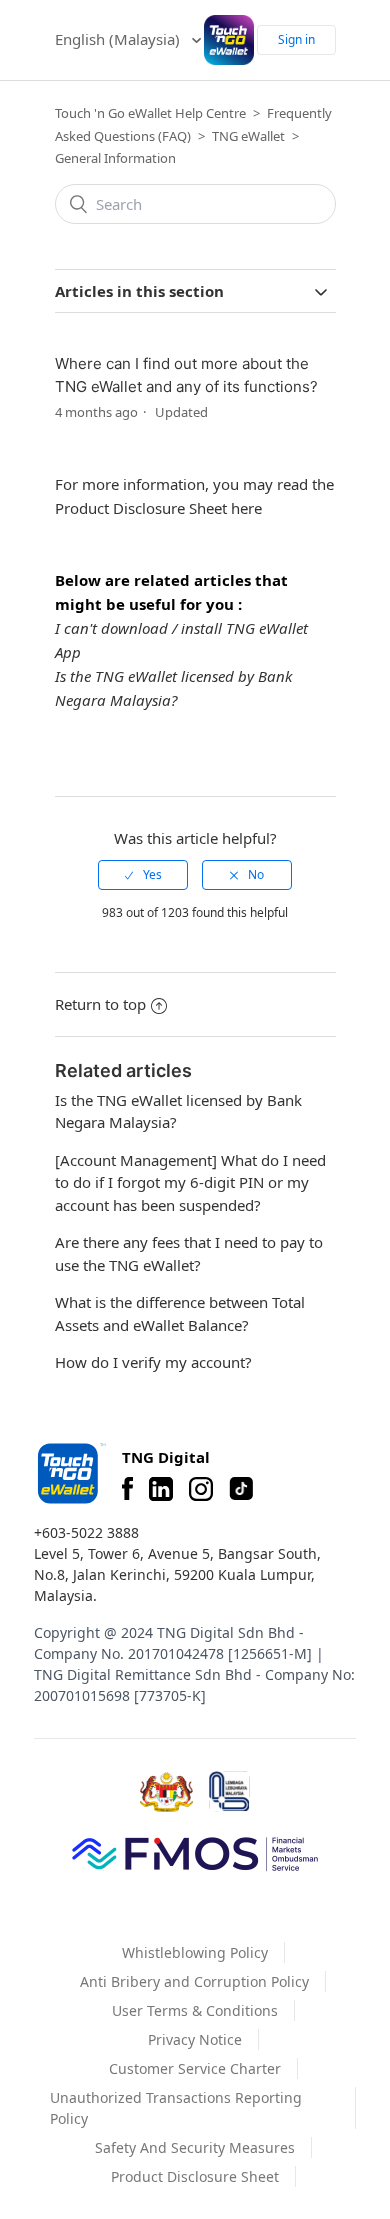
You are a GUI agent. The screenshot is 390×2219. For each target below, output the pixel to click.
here (246, 508)
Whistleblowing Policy (195, 1952)
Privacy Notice (195, 2039)
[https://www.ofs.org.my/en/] (195, 1853)
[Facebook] (127, 1489)
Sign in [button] (296, 39)
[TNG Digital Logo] (229, 40)
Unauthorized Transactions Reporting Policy (176, 2108)
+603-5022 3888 (86, 1532)
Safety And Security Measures (195, 2147)
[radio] (143, 875)
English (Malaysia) (119, 39)
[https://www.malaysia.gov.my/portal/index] (166, 1792)
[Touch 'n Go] (70, 1473)
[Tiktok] (241, 1489)
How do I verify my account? (153, 1362)
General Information (115, 158)
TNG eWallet (248, 136)
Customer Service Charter (195, 2068)
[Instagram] (201, 1489)
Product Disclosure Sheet (195, 2176)
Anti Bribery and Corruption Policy (194, 1981)
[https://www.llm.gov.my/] (229, 1791)
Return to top (100, 1004)
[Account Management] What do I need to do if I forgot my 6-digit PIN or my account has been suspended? (190, 1182)
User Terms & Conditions (195, 2010)
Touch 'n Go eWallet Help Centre (150, 113)
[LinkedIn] (161, 1489)
